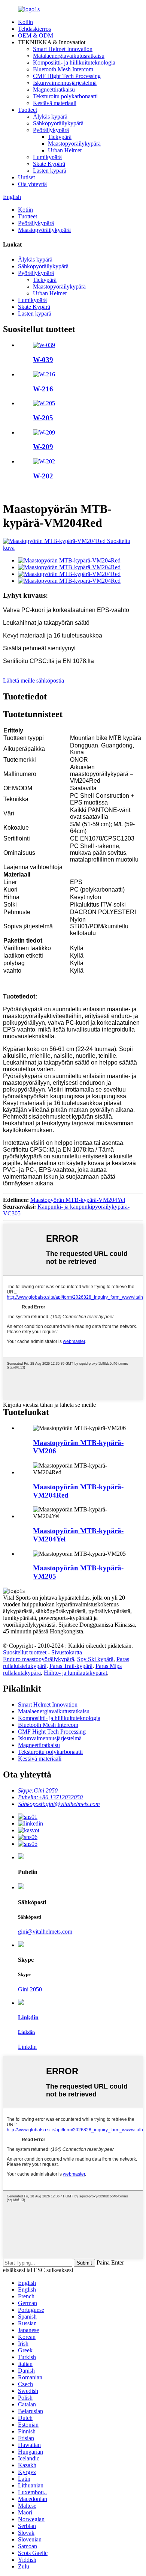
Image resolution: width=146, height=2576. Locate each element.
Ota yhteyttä (32, 184)
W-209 (43, 447)
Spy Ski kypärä (95, 1659)
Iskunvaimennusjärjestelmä (65, 83)
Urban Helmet (65, 150)
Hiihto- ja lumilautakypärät (75, 1673)
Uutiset (26, 177)
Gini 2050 (30, 1989)
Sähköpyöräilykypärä (58, 123)
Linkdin (27, 2047)
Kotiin (25, 22)
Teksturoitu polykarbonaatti (65, 96)
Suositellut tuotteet (25, 1652)
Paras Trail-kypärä (71, 1666)
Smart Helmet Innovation (63, 49)
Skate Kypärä (49, 164)
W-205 (43, 418)
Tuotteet (28, 110)
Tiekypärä (60, 137)
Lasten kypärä (50, 171)
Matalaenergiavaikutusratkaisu (69, 56)
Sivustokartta (67, 1652)
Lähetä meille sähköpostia (34, 680)
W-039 (43, 360)
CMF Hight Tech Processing (67, 76)
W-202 (43, 476)
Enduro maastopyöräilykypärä (39, 1659)
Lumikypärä (47, 157)
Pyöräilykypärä (51, 130)
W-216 (43, 389)
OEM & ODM (36, 35)
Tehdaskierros (34, 29)
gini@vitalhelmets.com (45, 1932)
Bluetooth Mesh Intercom (63, 69)
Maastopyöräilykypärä (74, 144)
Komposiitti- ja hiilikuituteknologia (74, 62)
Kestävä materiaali (55, 103)
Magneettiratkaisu (54, 89)
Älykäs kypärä (50, 117)
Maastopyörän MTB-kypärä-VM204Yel (78, 1200)
